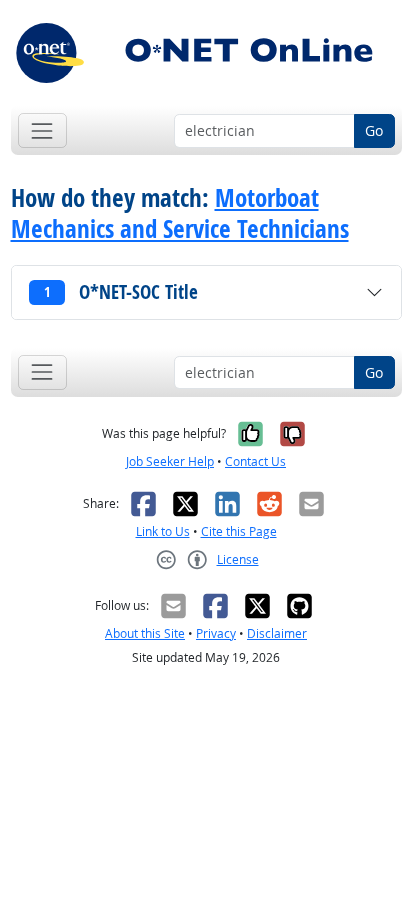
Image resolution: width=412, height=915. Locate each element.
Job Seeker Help (170, 461)
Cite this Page (239, 531)
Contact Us (255, 461)
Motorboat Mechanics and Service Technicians (180, 213)
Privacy (216, 633)
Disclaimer (277, 633)
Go (374, 130)
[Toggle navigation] (42, 130)
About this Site (145, 633)
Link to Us (163, 531)
